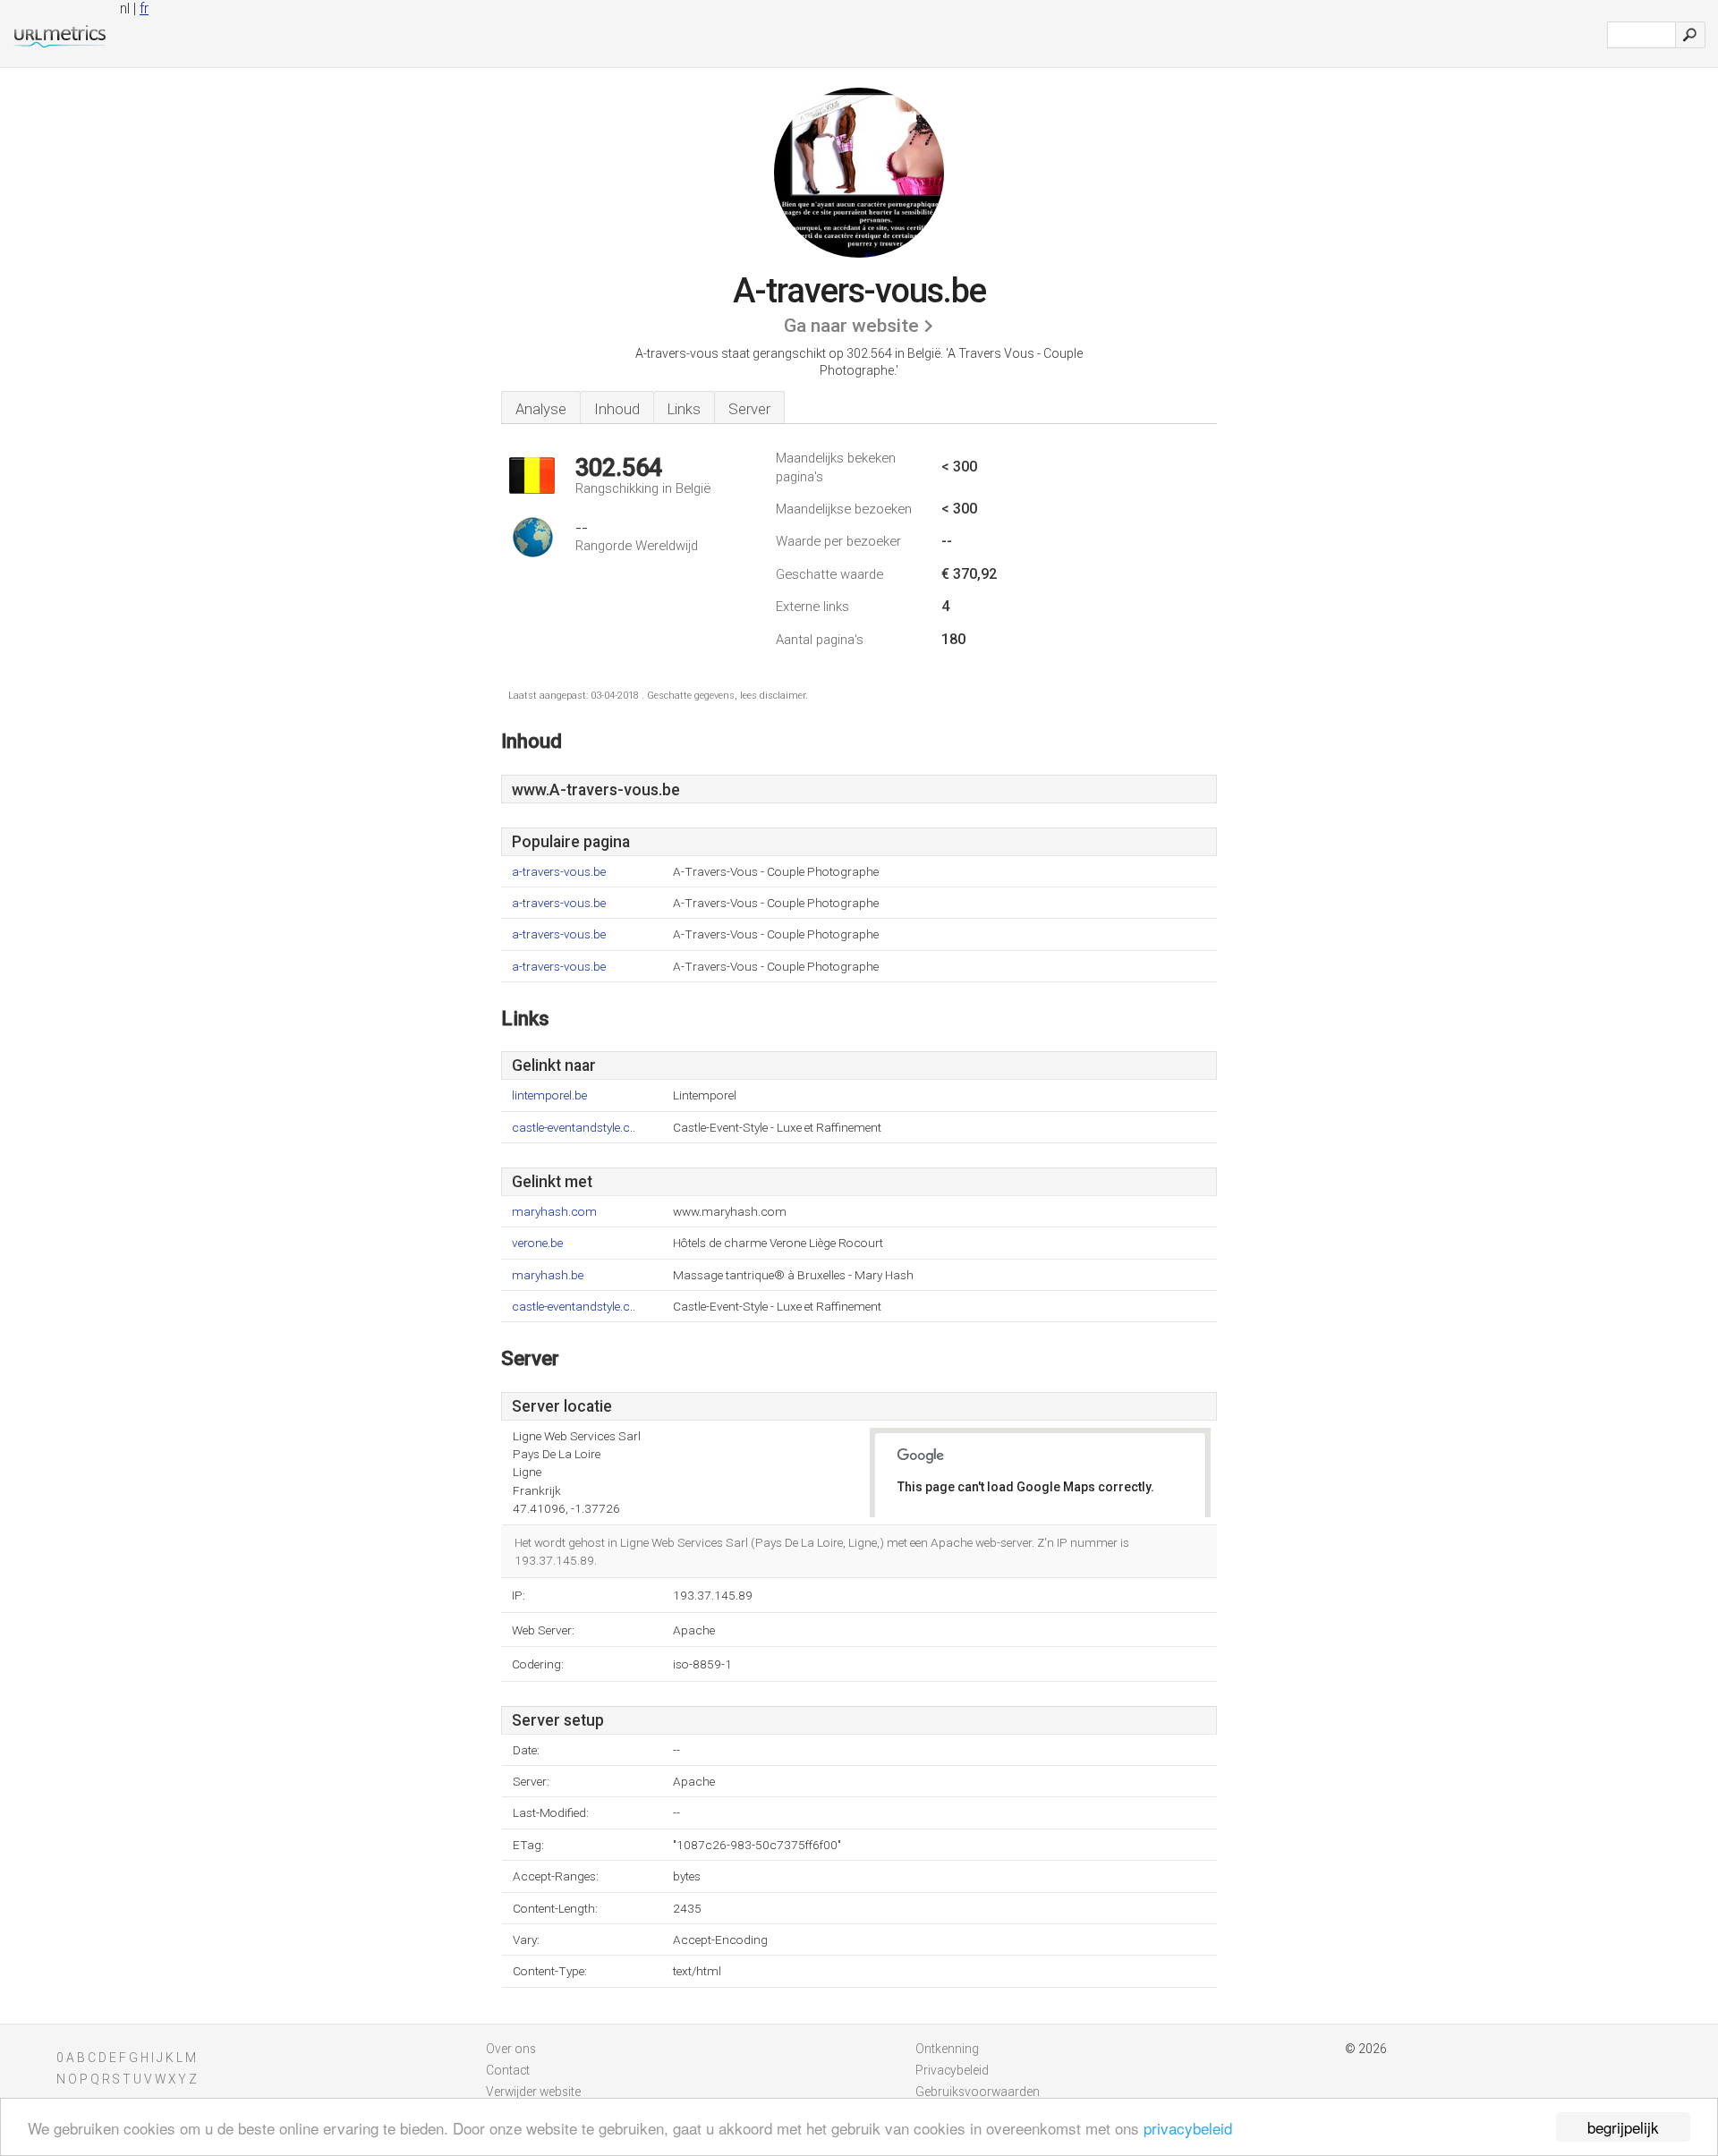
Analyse (541, 409)
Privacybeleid (952, 2070)
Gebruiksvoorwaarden (978, 2092)
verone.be (537, 1243)
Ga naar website (851, 326)
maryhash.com (554, 1212)
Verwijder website (533, 2092)
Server (749, 409)
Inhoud (617, 409)
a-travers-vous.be (559, 872)
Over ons (511, 2049)
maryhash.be (548, 1275)
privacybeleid (1188, 2128)
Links (684, 409)
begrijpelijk (1623, 2127)
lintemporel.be (549, 1095)
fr (144, 8)
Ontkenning (947, 2049)
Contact (508, 2070)
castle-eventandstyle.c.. (574, 1128)
